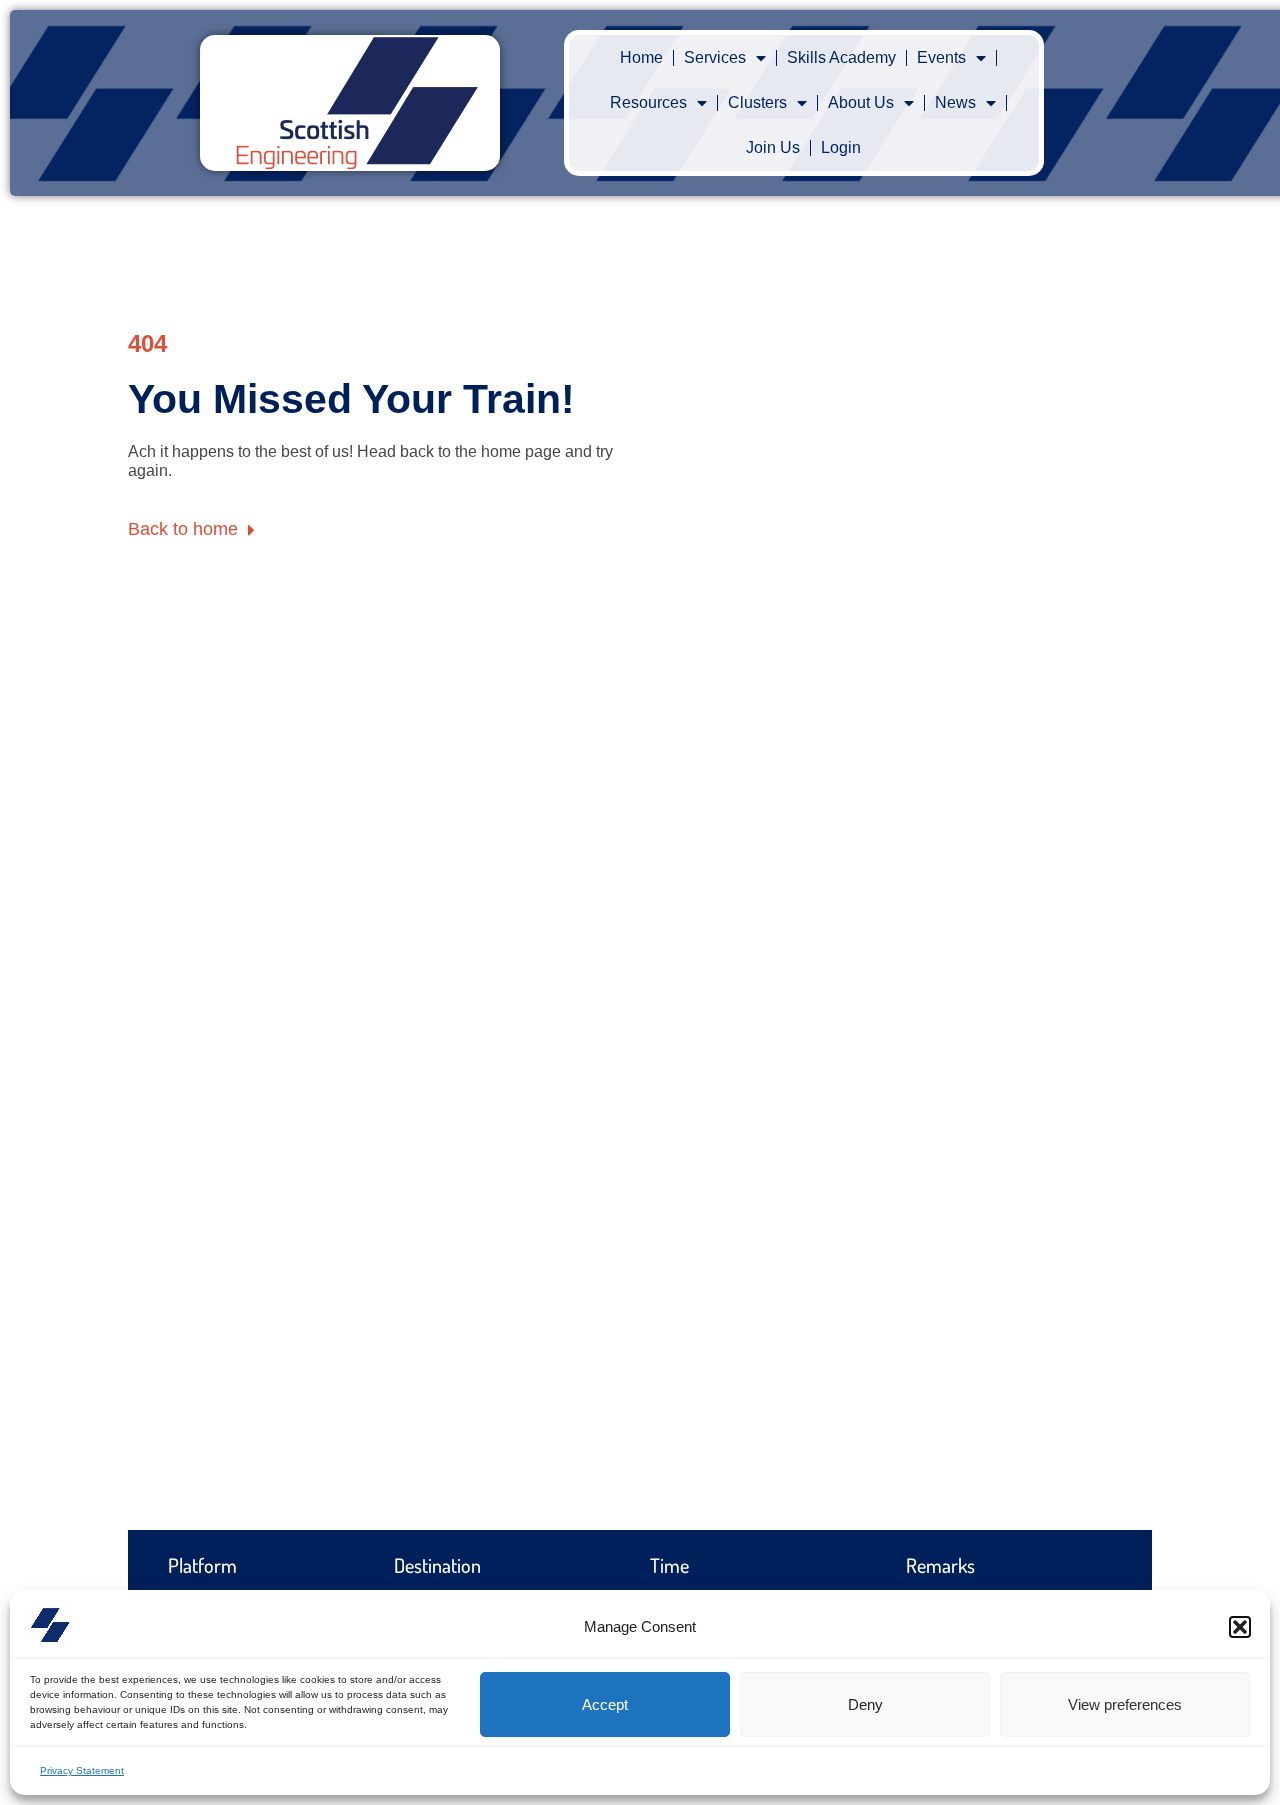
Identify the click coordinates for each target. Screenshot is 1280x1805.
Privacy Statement (82, 1770)
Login (841, 147)
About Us (861, 102)
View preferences (1125, 1704)
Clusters (757, 102)
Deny (865, 1704)
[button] (1240, 1627)
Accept (605, 1704)
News (955, 102)
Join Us (773, 147)
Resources (648, 102)
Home (641, 57)
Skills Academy (841, 57)
